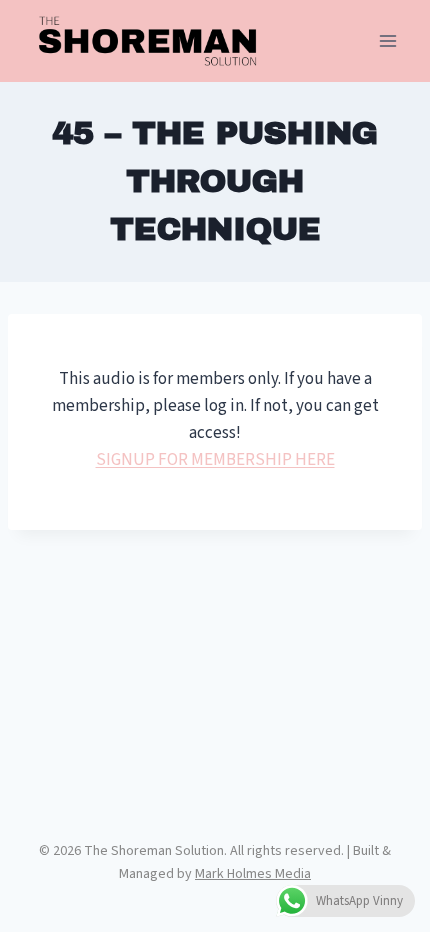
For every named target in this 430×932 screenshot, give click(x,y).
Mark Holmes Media (253, 874)
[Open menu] (387, 41)
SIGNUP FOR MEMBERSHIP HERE (215, 460)
